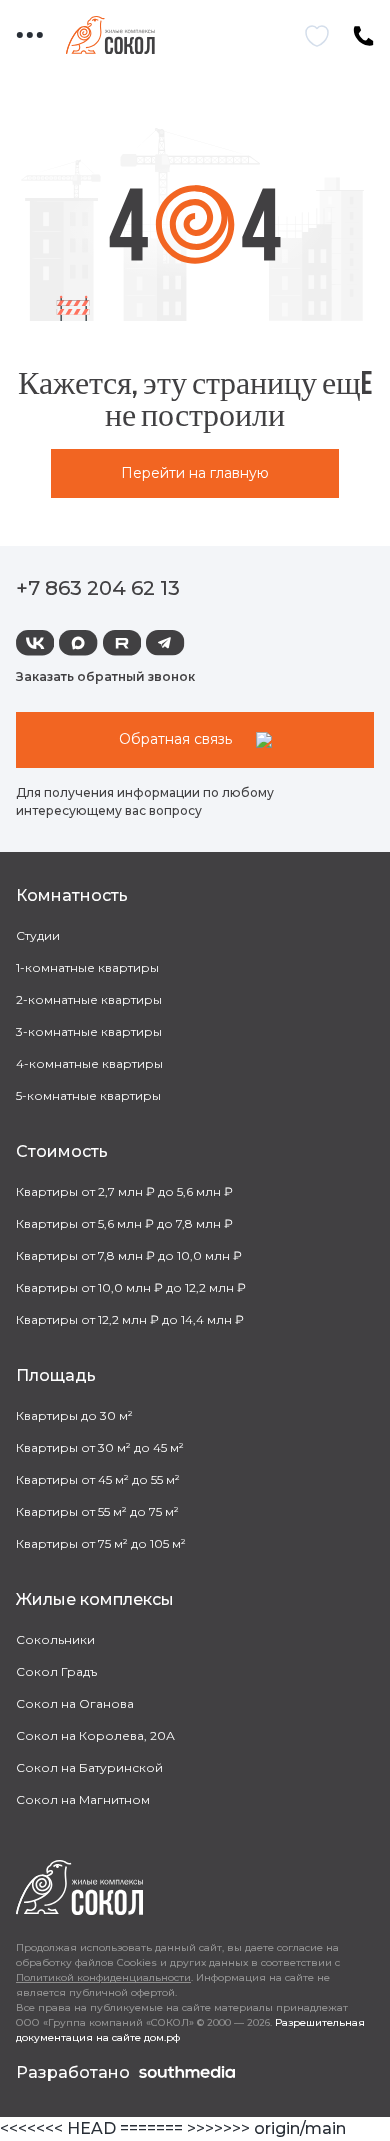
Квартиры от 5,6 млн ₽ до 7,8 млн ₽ (124, 1223)
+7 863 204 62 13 (98, 588)
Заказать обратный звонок (105, 676)
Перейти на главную (195, 473)
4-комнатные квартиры (89, 1063)
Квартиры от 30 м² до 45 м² (100, 1447)
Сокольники (55, 1639)
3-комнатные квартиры (89, 1031)
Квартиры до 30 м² (74, 1415)
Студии (38, 935)
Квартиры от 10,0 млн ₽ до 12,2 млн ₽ (131, 1287)
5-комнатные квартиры (88, 1095)
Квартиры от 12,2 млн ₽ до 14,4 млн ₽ (130, 1319)
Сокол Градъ (56, 1671)
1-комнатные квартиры (87, 967)
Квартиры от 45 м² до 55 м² (98, 1479)
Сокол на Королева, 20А (95, 1735)
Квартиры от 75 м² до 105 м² (101, 1543)
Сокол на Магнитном (83, 1799)
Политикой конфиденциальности (103, 1977)
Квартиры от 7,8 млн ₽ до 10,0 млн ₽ (129, 1255)
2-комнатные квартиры (89, 999)
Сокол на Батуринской (89, 1767)
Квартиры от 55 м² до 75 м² (97, 1511)
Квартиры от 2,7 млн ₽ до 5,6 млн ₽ (124, 1191)
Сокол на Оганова (75, 1703)
